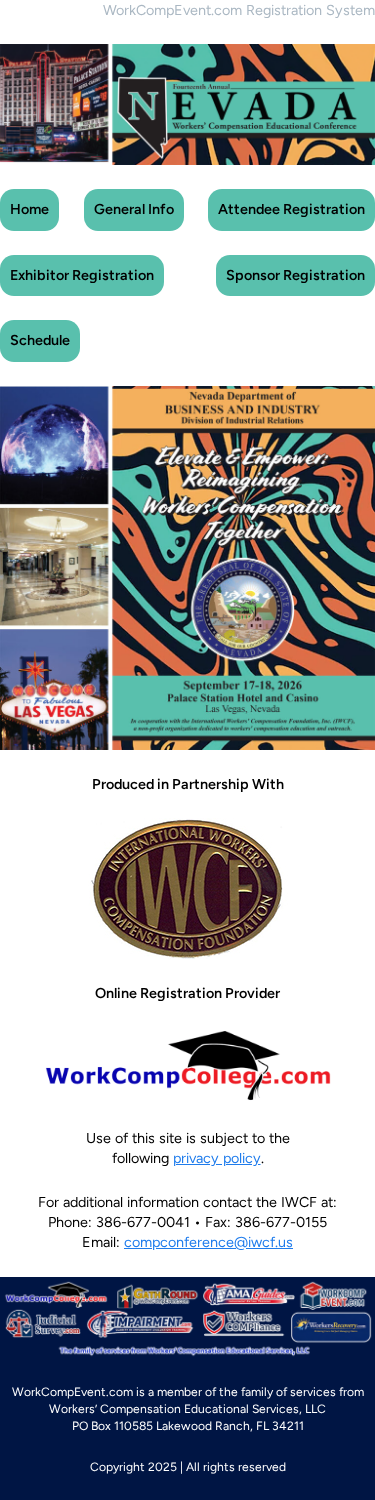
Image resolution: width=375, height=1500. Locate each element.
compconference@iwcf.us (208, 1242)
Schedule (40, 340)
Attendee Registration (291, 209)
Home (29, 209)
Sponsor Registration (295, 275)
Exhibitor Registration (82, 275)
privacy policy (217, 1158)
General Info (134, 209)
